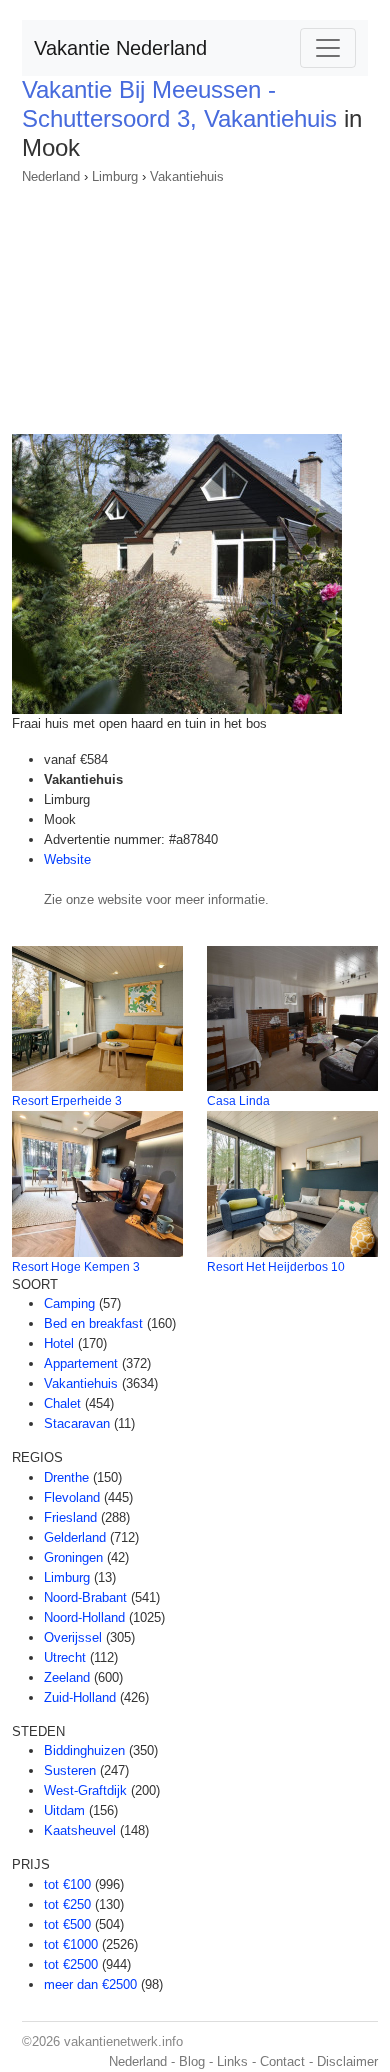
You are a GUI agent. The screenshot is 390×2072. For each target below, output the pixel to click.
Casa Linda (238, 1101)
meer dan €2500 (90, 1984)
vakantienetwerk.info (123, 2041)
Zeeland (67, 1677)
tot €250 (67, 1904)
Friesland (70, 1517)
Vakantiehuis (187, 176)
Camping (69, 1303)
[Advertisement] (195, 303)
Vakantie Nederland (120, 48)
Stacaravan (77, 1423)
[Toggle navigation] (328, 48)
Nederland (51, 176)
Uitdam (64, 1810)
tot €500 (67, 1924)
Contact (282, 2061)
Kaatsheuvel (80, 1830)
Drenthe (66, 1477)
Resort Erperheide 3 (67, 1101)
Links (232, 2061)
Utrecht (65, 1657)
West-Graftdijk (85, 1790)
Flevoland (72, 1497)
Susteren (70, 1770)
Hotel (59, 1343)
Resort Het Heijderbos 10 (276, 1267)
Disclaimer (347, 2061)
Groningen (73, 1557)
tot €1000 (71, 1944)
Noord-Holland (84, 1617)
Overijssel (73, 1637)
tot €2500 (71, 1964)
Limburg (115, 176)
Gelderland (75, 1537)
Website (67, 859)
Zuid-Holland (80, 1697)
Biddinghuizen (84, 1750)
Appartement (81, 1363)
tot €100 (67, 1884)
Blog (192, 2061)
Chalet (62, 1403)
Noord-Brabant (85, 1597)
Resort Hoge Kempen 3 (76, 1267)
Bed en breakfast (93, 1323)
